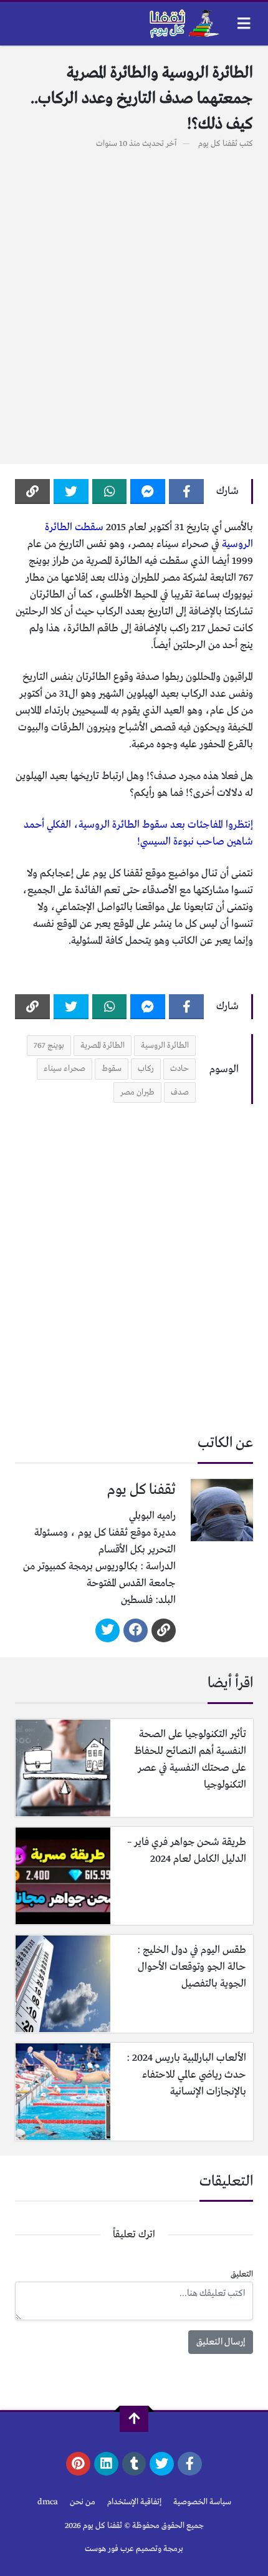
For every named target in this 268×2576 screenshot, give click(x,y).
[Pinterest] (78, 2464)
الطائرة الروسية (165, 1046)
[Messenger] (148, 491)
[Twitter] (71, 491)
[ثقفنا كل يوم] (183, 24)
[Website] (164, 1630)
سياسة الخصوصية (202, 2502)
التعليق (242, 2274)
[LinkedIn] (106, 2464)
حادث (179, 1069)
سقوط (112, 1069)
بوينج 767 (49, 1046)
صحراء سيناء (65, 1069)
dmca (48, 2502)
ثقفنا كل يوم (218, 144)
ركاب (146, 1069)
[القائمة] (244, 23)
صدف (180, 1092)
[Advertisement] (134, 300)
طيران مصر (137, 1092)
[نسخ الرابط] (32, 491)
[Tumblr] (134, 2464)
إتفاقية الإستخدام (134, 2502)
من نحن (83, 2502)
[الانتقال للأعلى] (134, 2419)
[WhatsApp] (110, 491)
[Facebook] (186, 491)
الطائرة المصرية (103, 1046)
